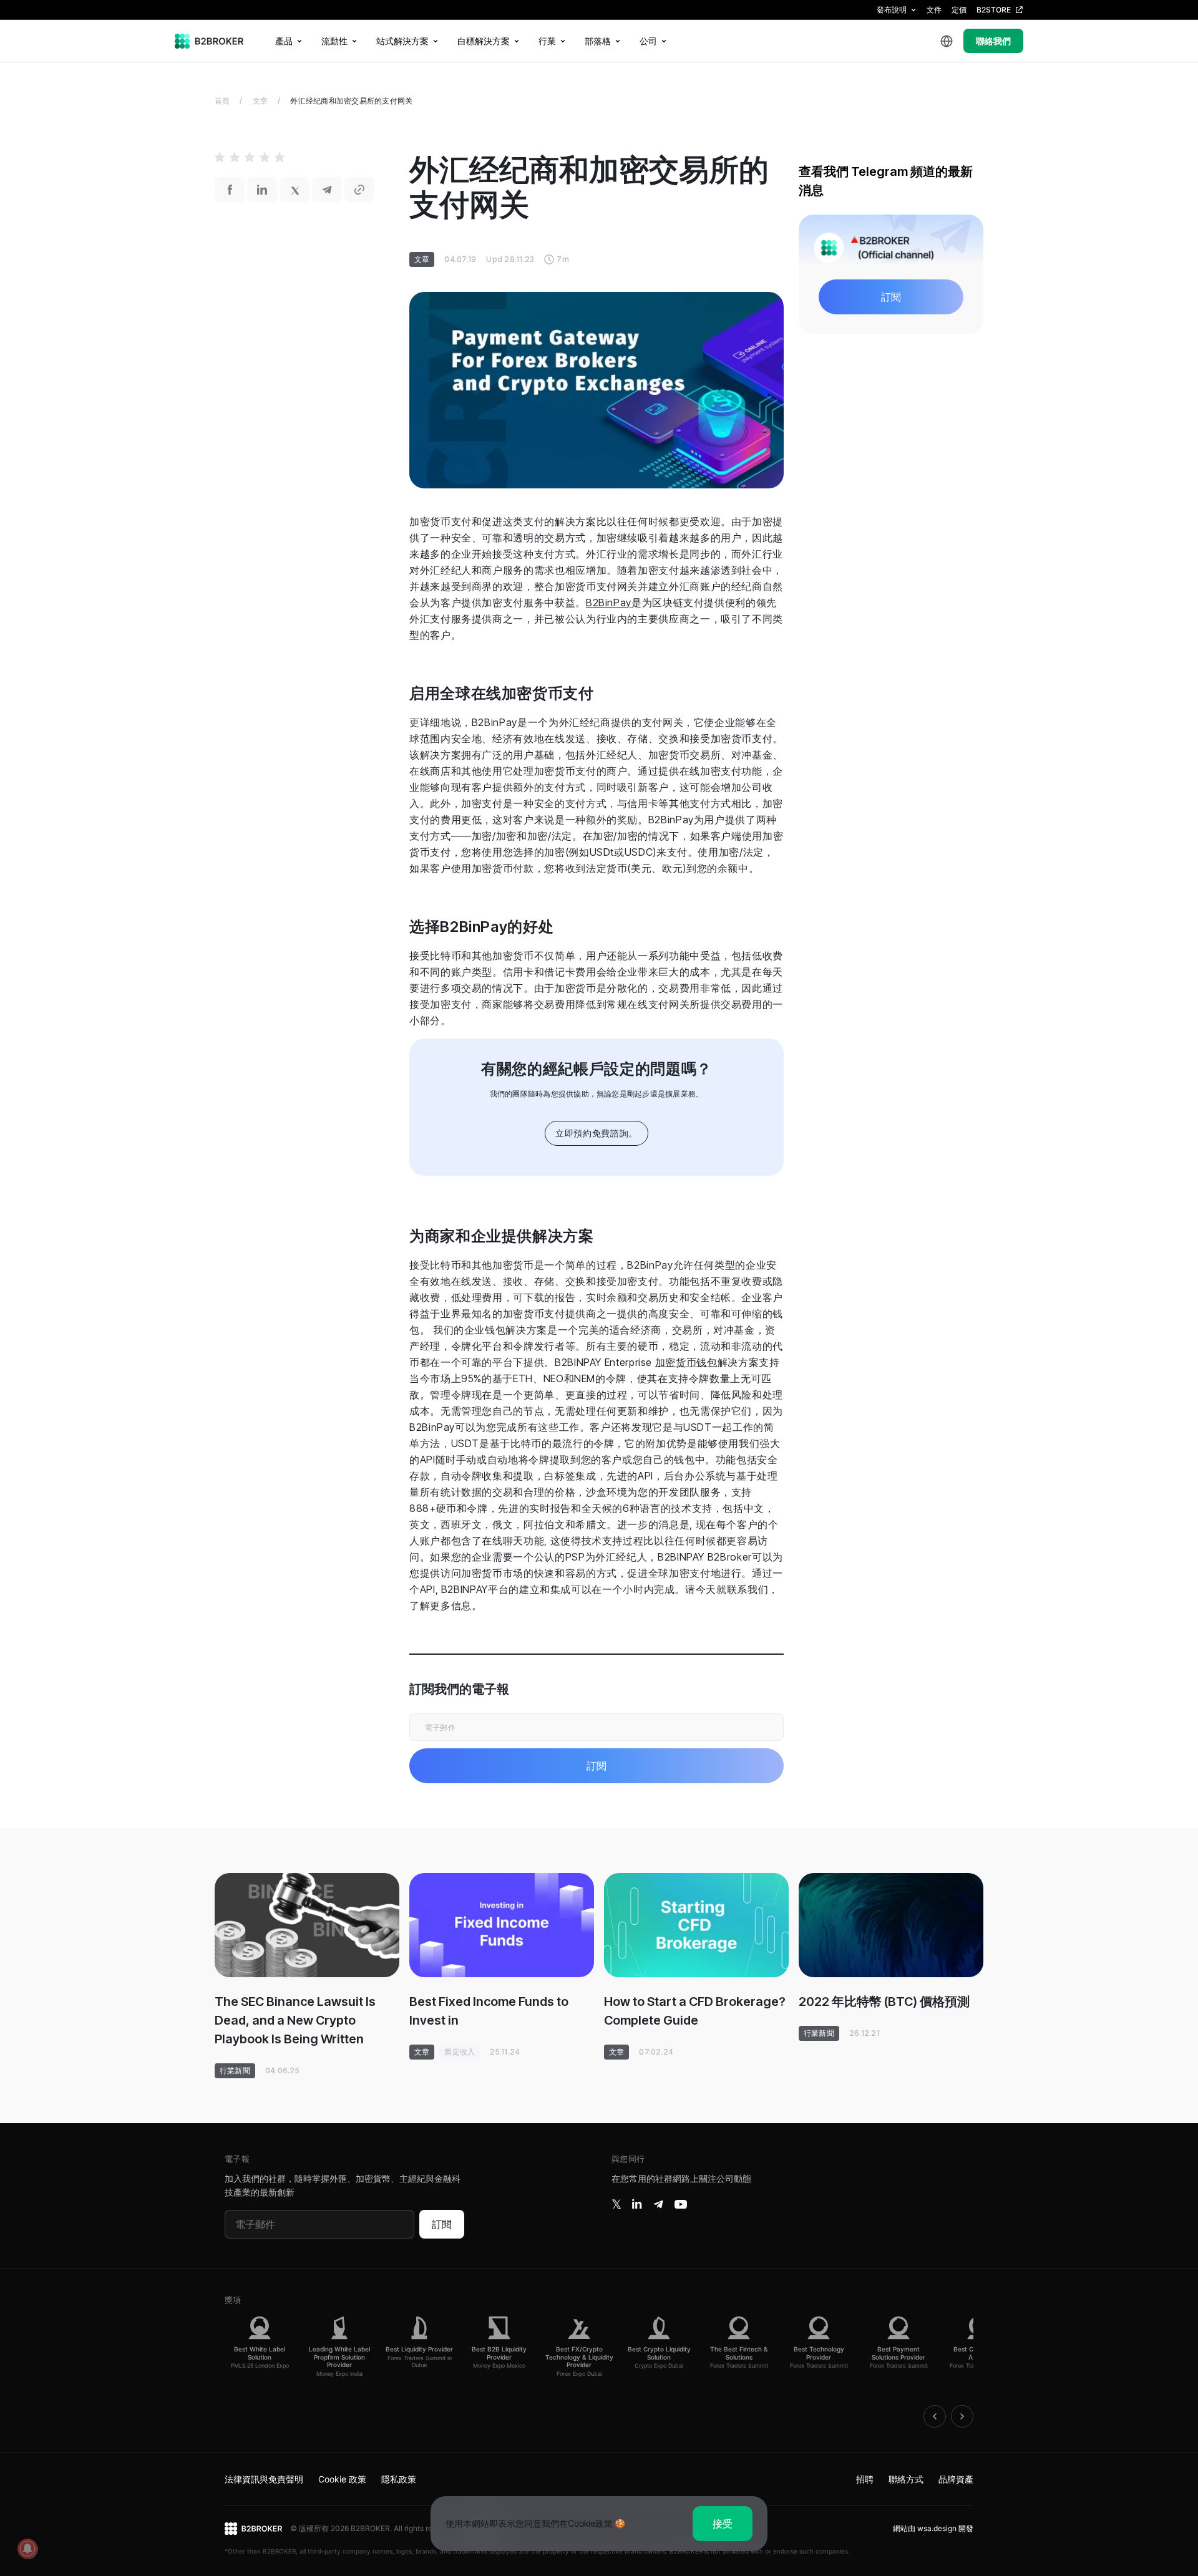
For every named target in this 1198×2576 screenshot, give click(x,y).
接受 (723, 2524)
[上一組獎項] (935, 2416)
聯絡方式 (906, 2479)
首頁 (222, 101)
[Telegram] (658, 2204)
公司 (648, 41)
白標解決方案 (484, 41)
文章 (260, 101)
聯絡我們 (993, 41)
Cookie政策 (590, 2523)
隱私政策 (399, 2479)
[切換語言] (947, 41)
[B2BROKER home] (209, 41)
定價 (959, 10)
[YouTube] (681, 2204)
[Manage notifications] (27, 2549)
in (637, 2204)
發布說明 (892, 10)
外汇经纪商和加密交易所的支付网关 (351, 101)
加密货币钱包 (686, 1362)
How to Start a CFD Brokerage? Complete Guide (695, 2011)
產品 (284, 41)
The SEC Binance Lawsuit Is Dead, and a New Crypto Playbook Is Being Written (295, 2020)
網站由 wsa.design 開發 (933, 2528)
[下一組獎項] (962, 2416)
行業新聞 (235, 2070)
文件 (934, 10)
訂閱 (442, 2224)
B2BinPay (609, 603)
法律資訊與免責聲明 (264, 2479)
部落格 (598, 41)
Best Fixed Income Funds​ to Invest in (489, 2011)
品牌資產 (956, 2479)
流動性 (334, 41)
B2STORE (994, 10)
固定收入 (460, 2052)
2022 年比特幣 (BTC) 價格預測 (884, 2002)
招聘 (865, 2479)
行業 (547, 41)
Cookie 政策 (342, 2479)
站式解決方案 (402, 41)
